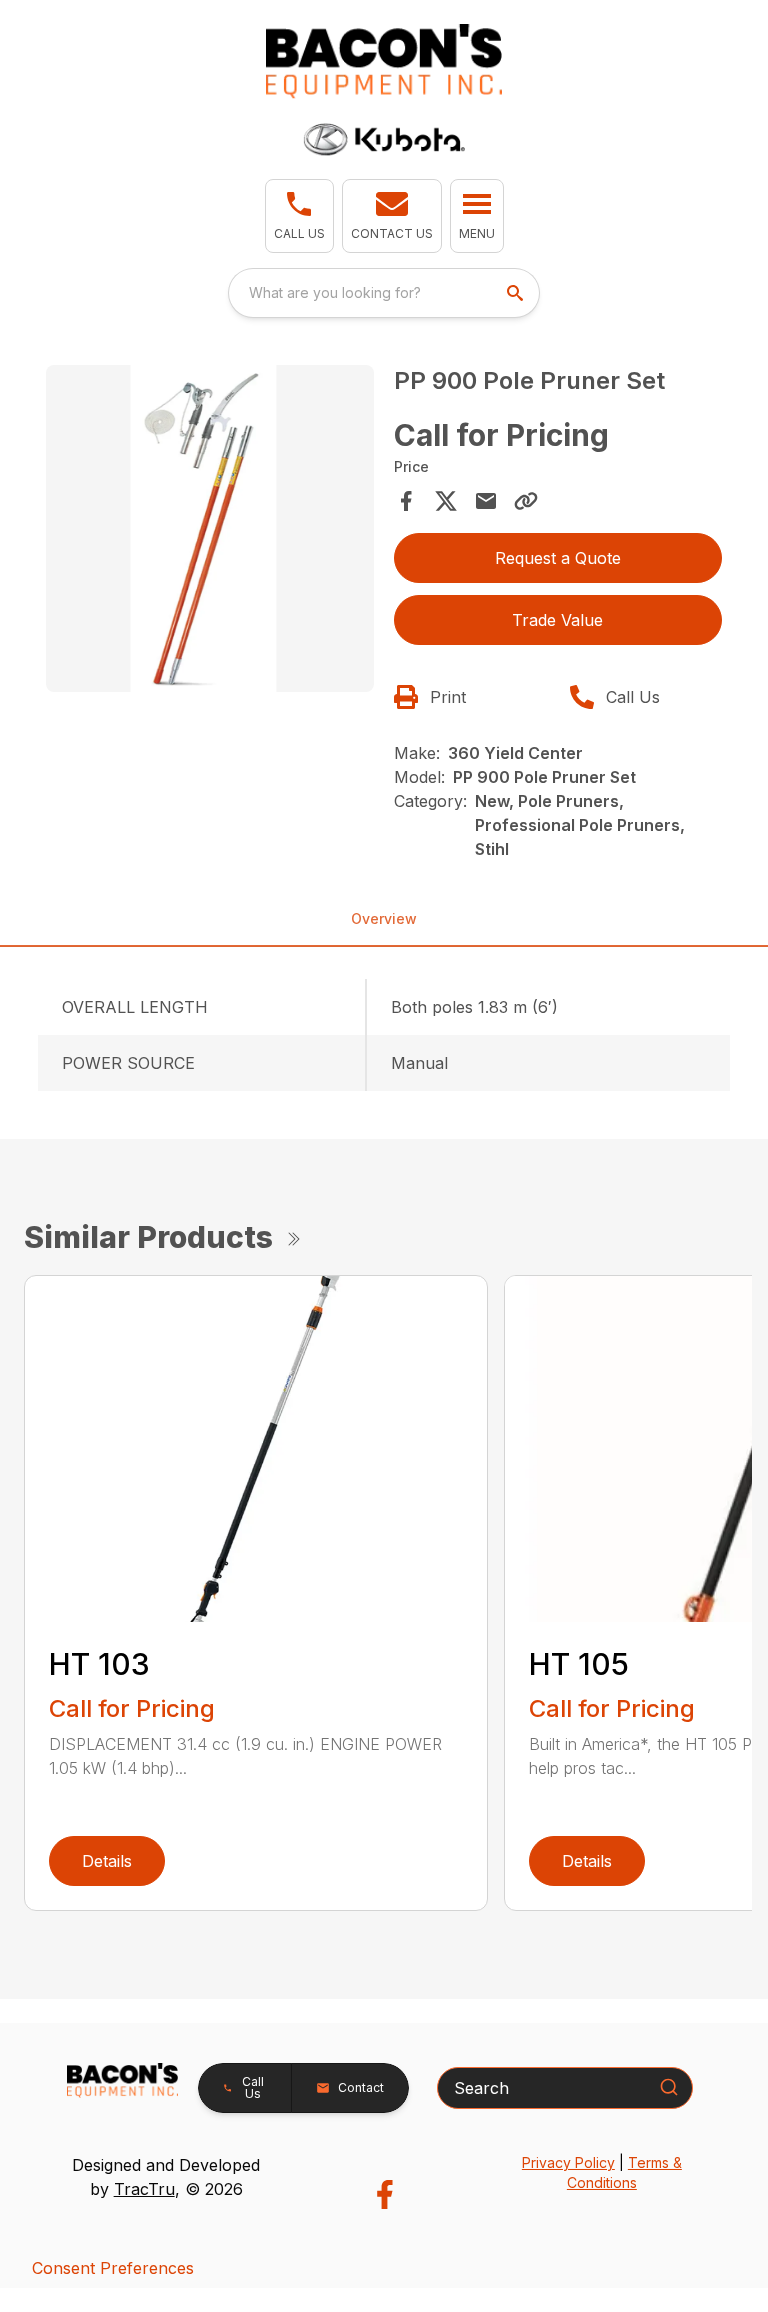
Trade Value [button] (557, 620)
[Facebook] (384, 2194)
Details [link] (107, 1861)
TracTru (144, 2189)
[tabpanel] (210, 532)
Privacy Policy (568, 2162)
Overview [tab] (384, 918)
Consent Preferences (113, 2268)
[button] (299, 216)
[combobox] (384, 293)
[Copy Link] (526, 501)
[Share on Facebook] (406, 501)
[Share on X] (446, 501)
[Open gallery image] (210, 529)
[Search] (669, 2087)
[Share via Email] (486, 501)
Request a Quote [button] (558, 558)
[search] (517, 293)
